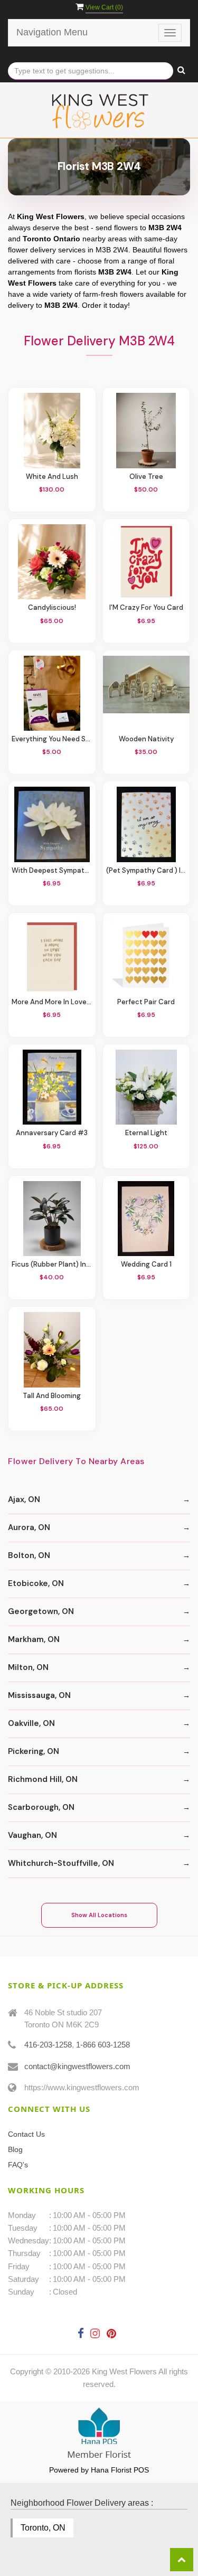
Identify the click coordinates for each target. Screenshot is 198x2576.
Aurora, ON (29, 1527)
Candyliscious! (52, 608)
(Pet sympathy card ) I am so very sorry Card (147, 871)
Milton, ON (28, 1667)
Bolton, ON (29, 1555)
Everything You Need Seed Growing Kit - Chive (52, 739)
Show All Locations (99, 1915)
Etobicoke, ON (36, 1583)
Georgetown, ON (41, 1611)
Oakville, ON (31, 1723)
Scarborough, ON (41, 1807)
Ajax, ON (24, 1499)
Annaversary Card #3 (52, 1133)
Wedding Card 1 (146, 1265)
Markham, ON (34, 1639)
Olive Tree (146, 477)
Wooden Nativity (146, 739)
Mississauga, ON (39, 1695)
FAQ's (18, 2165)
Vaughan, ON (32, 1835)
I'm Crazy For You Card (146, 608)
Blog (15, 2149)
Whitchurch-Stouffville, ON (61, 1863)
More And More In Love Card (52, 1002)
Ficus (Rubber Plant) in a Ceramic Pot (52, 1265)
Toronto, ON (43, 2528)
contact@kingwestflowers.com (77, 2066)
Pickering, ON (34, 1751)
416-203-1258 (48, 2045)
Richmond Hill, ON (43, 1779)
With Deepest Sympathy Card (52, 871)
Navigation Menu (52, 32)
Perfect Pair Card (146, 1002)
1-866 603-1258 (103, 2045)
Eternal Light (146, 1133)
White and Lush (52, 477)
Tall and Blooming (52, 1396)
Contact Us (26, 2134)
